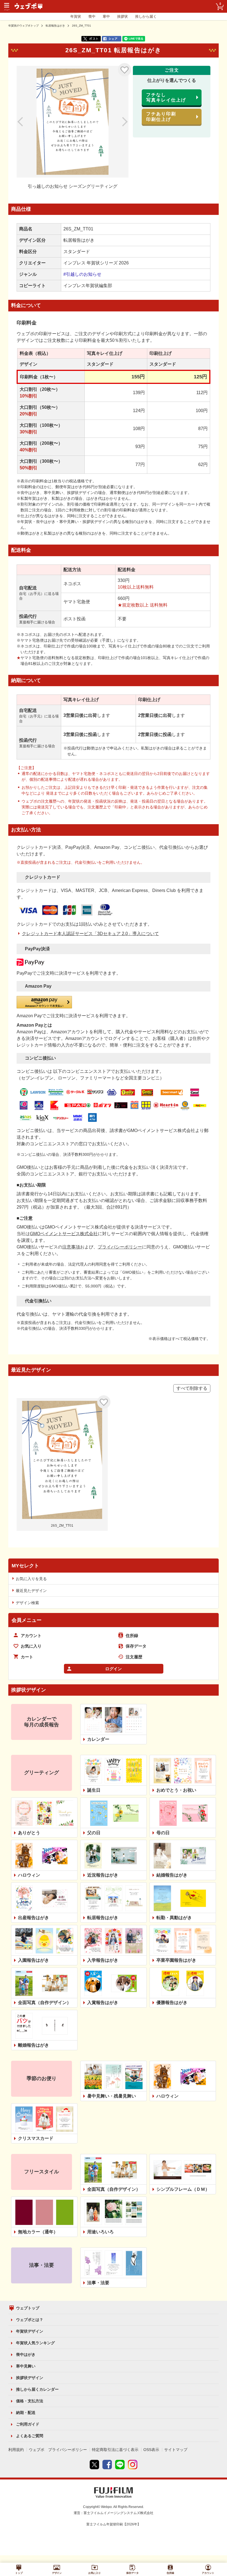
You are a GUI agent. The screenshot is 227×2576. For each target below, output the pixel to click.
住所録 (132, 1636)
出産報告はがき (33, 1918)
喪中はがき (26, 2354)
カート (27, 1657)
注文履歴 (134, 1657)
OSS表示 (151, 2450)
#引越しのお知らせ (82, 274)
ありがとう (29, 1833)
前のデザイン (26, 122)
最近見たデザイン (31, 1591)
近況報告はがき (103, 1875)
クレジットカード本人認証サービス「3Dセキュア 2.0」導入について (90, 934)
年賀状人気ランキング (35, 2343)
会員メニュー (27, 1620)
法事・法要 (98, 2283)
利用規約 (16, 2450)
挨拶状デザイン (30, 2378)
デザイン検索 (27, 1603)
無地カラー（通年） (38, 2232)
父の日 (94, 1833)
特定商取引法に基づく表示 (115, 2450)
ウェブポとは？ (30, 2320)
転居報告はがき (55, 26)
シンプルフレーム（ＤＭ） (183, 2189)
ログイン (114, 1669)
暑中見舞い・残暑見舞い (112, 2096)
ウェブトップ (28, 2308)
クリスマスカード (36, 2138)
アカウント (31, 1636)
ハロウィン (29, 1875)
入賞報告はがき (103, 2003)
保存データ (136, 1646)
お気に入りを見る (31, 1579)
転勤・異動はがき (174, 1918)
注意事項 (71, 1247)
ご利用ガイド (28, 2424)
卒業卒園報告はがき (176, 1960)
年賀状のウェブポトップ (24, 26)
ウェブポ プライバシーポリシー (58, 2450)
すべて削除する (192, 1388)
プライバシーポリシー (120, 1247)
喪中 (92, 16)
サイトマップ (176, 2450)
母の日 (163, 1833)
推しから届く (146, 16)
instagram (133, 2465)
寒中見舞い (26, 2366)
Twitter (94, 2465)
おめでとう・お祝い (176, 1790)
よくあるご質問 (30, 2436)
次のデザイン (119, 122)
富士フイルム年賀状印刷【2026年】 (114, 2524)
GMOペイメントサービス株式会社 (64, 1234)
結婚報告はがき (172, 1875)
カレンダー (98, 1739)
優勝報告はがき (172, 2003)
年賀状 (76, 16)
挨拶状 (122, 16)
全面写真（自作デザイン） (45, 2003)
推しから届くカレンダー (37, 2389)
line (120, 2465)
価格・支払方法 (30, 2401)
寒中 (106, 16)
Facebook (107, 2465)
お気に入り (125, 70)
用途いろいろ (100, 2232)
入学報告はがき (103, 1960)
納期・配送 (26, 2413)
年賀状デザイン (30, 2331)
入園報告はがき (33, 1960)
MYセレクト (25, 1566)
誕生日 (94, 1790)
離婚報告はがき (33, 2045)
